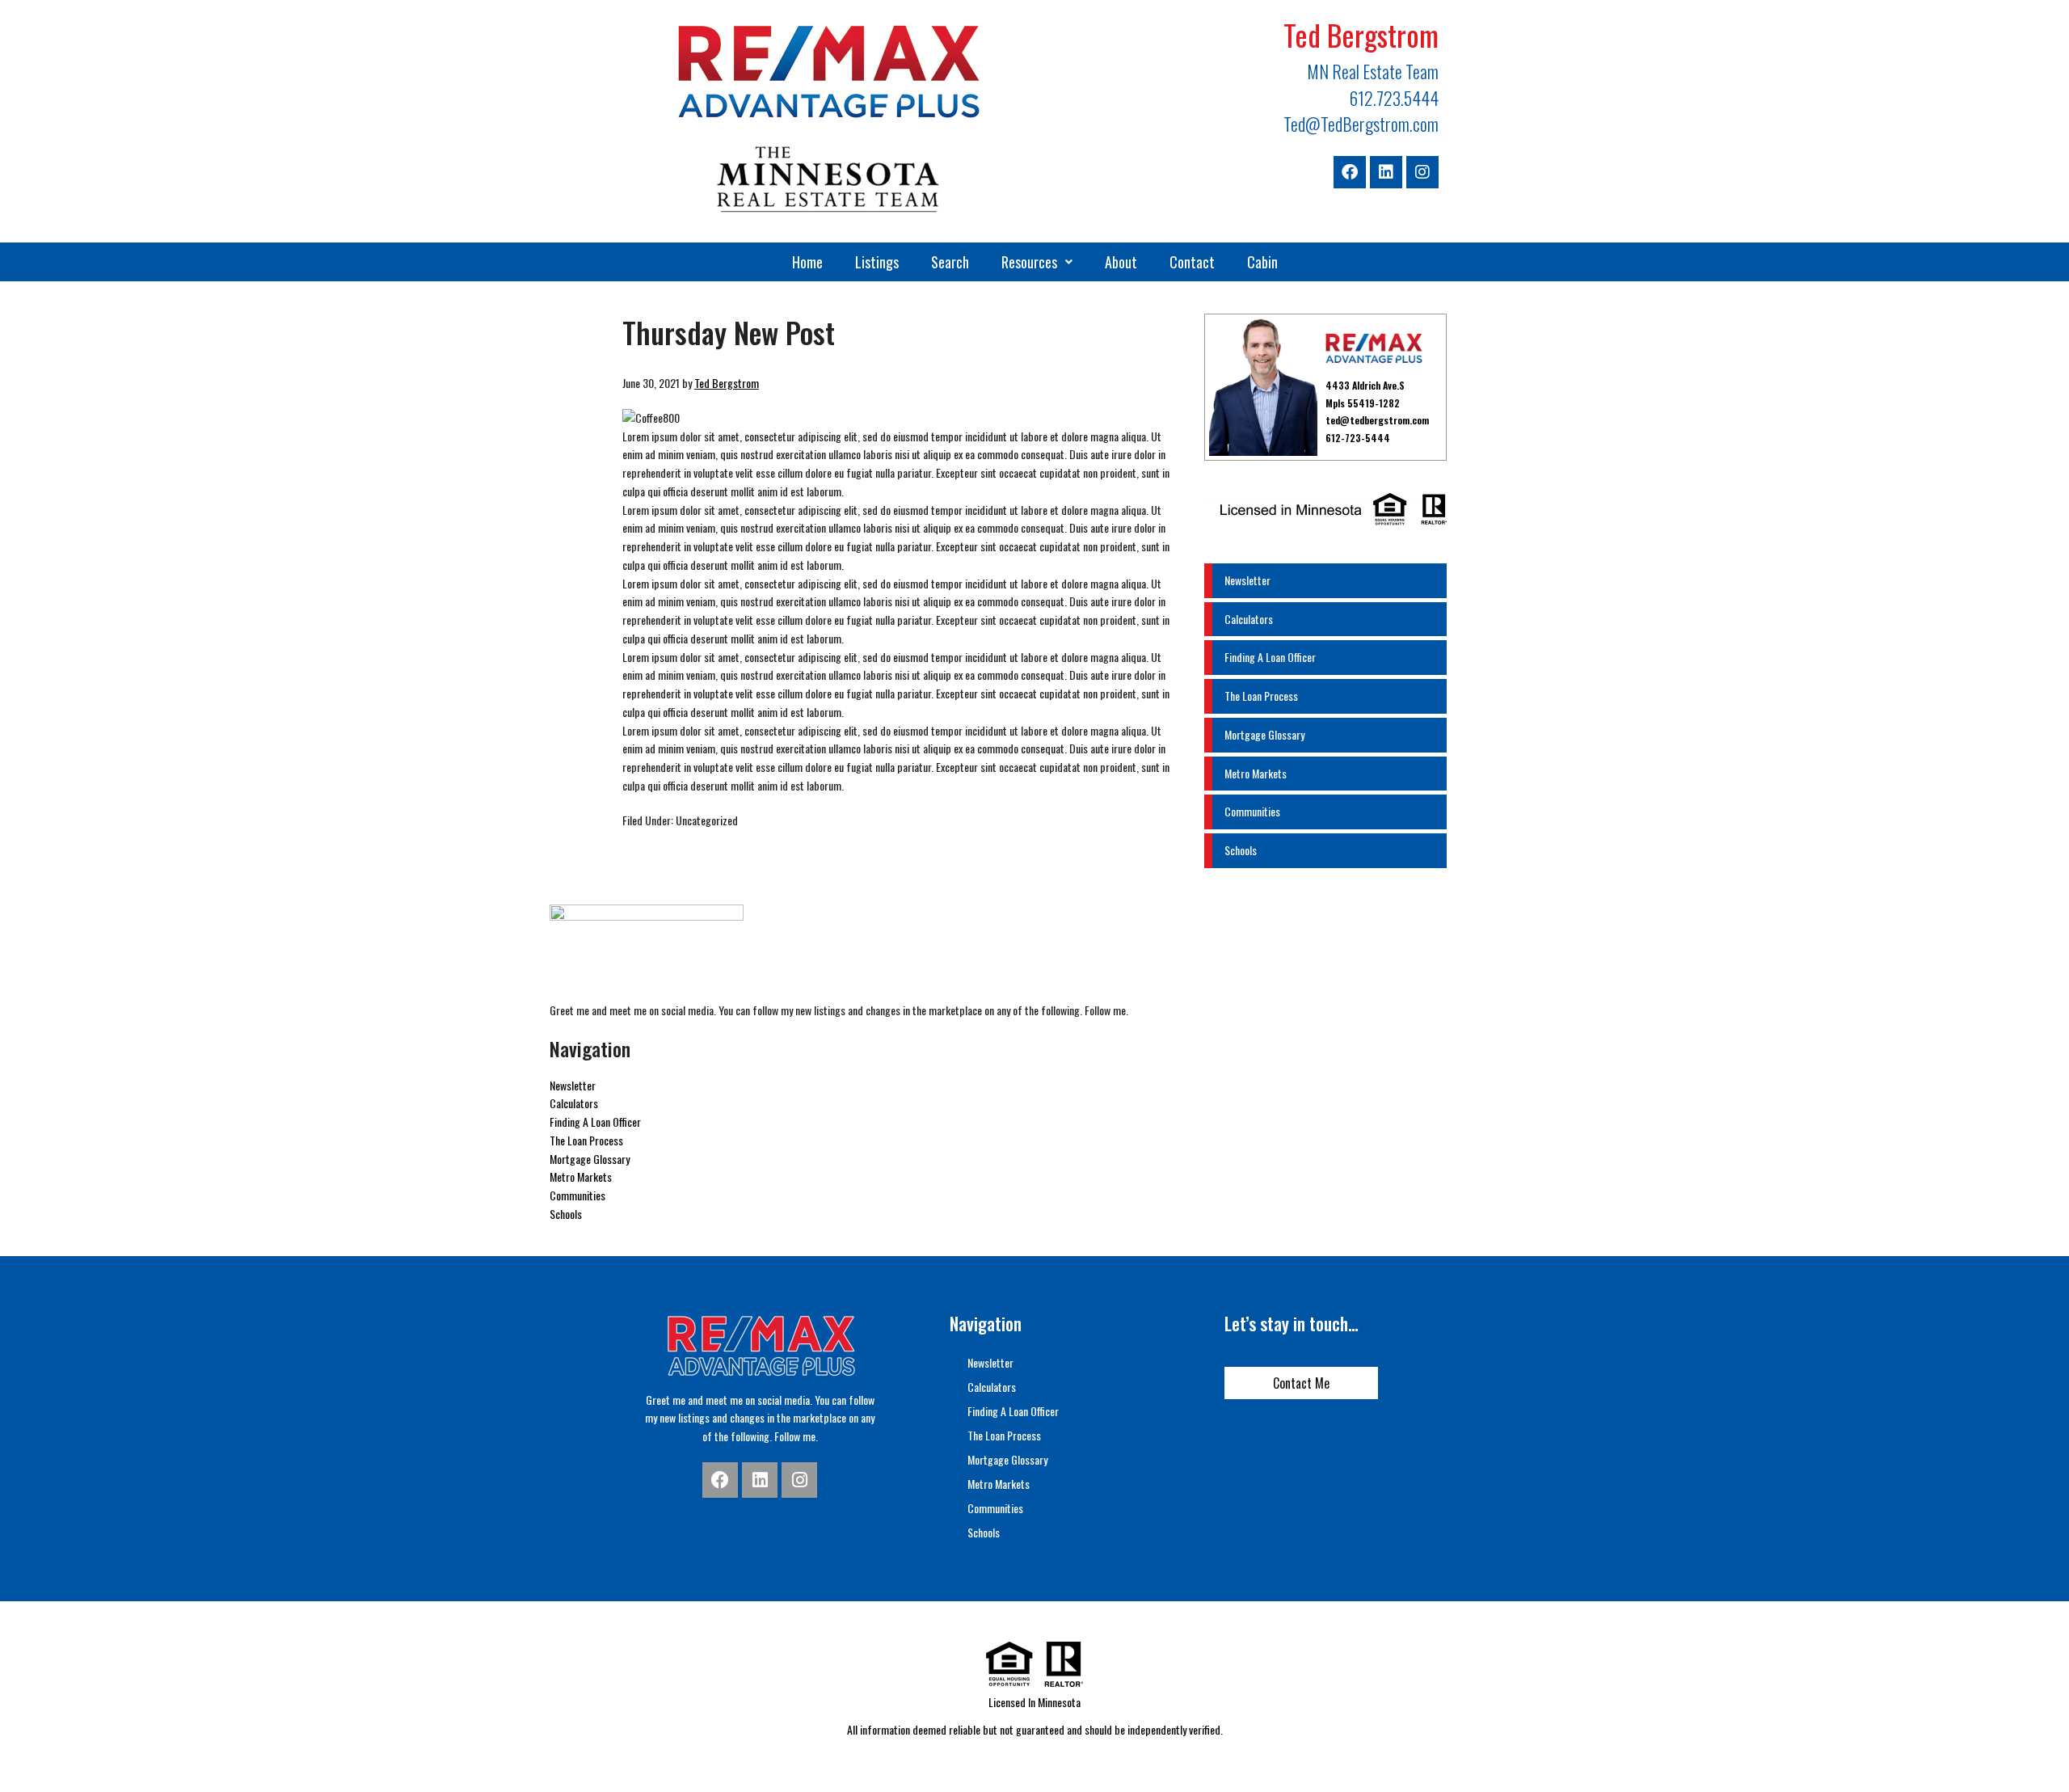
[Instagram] (1422, 172)
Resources (1029, 262)
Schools (1241, 850)
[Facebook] (1350, 172)
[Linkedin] (1386, 172)
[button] (1037, 262)
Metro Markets (1256, 773)
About (1121, 262)
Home (807, 262)
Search (950, 262)
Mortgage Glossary (1264, 734)
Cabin (1262, 262)
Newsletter (1247, 580)
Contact (1192, 262)
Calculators (1249, 619)
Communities (1252, 811)
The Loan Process (1261, 696)
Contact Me (1301, 1383)
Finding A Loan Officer (1270, 657)
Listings (877, 262)
